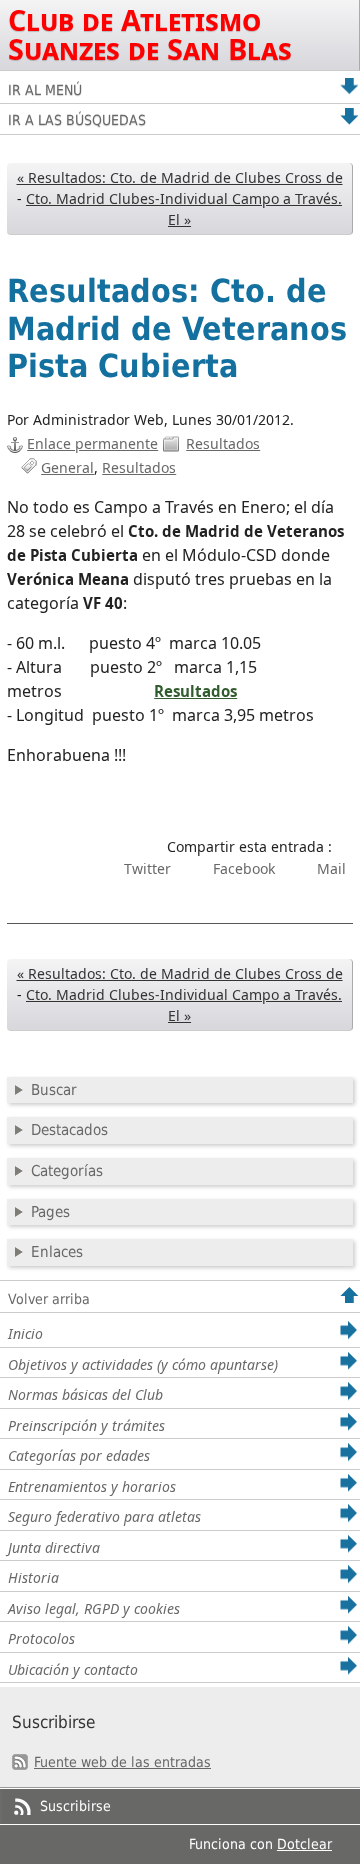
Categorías (67, 1171)
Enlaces (57, 1252)
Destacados (69, 1130)
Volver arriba (49, 1299)
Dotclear (304, 1844)
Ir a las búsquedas (77, 120)
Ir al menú (45, 90)
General (67, 467)
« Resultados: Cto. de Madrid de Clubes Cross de (180, 177)
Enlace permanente (92, 443)
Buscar (54, 1090)
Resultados (223, 443)
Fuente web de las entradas (122, 1762)
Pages (50, 1212)
